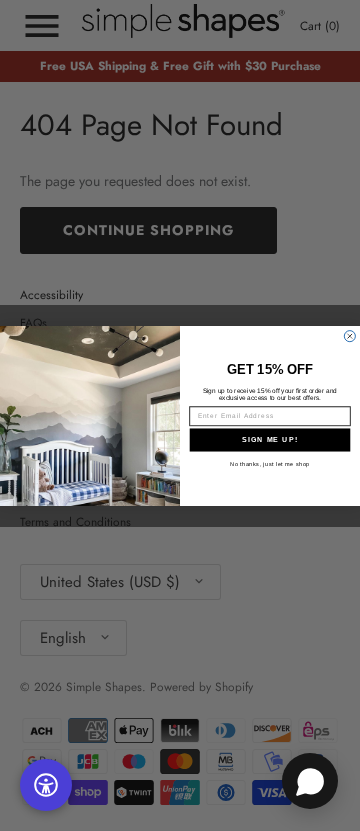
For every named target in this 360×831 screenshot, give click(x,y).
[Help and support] (310, 781)
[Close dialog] (349, 335)
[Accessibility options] (46, 785)
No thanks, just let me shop (270, 463)
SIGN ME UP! (270, 439)
